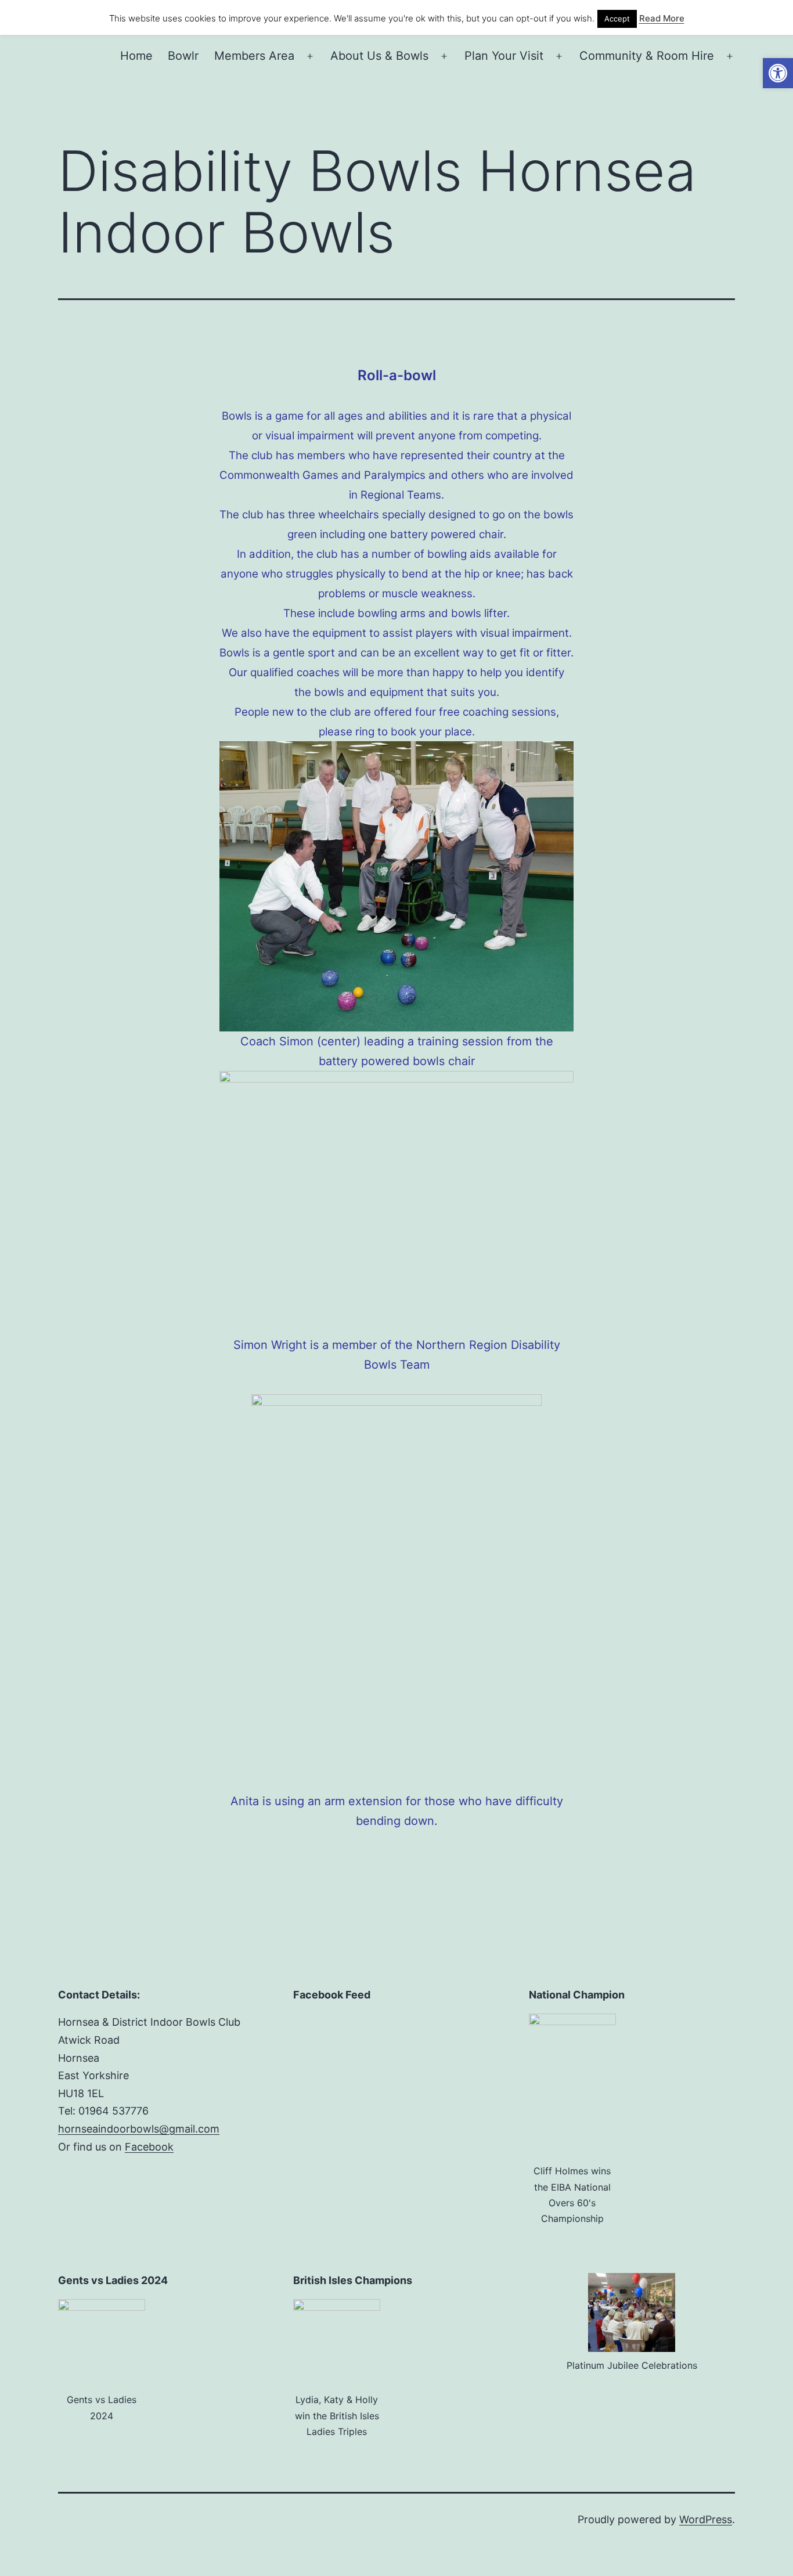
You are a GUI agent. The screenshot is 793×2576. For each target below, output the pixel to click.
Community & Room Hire (647, 56)
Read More (662, 18)
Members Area (254, 56)
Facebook (149, 2147)
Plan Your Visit (504, 56)
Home (136, 56)
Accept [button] (617, 19)
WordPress (706, 2519)
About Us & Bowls (379, 56)
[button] (778, 73)
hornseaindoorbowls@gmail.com (139, 2129)
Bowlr (183, 56)
